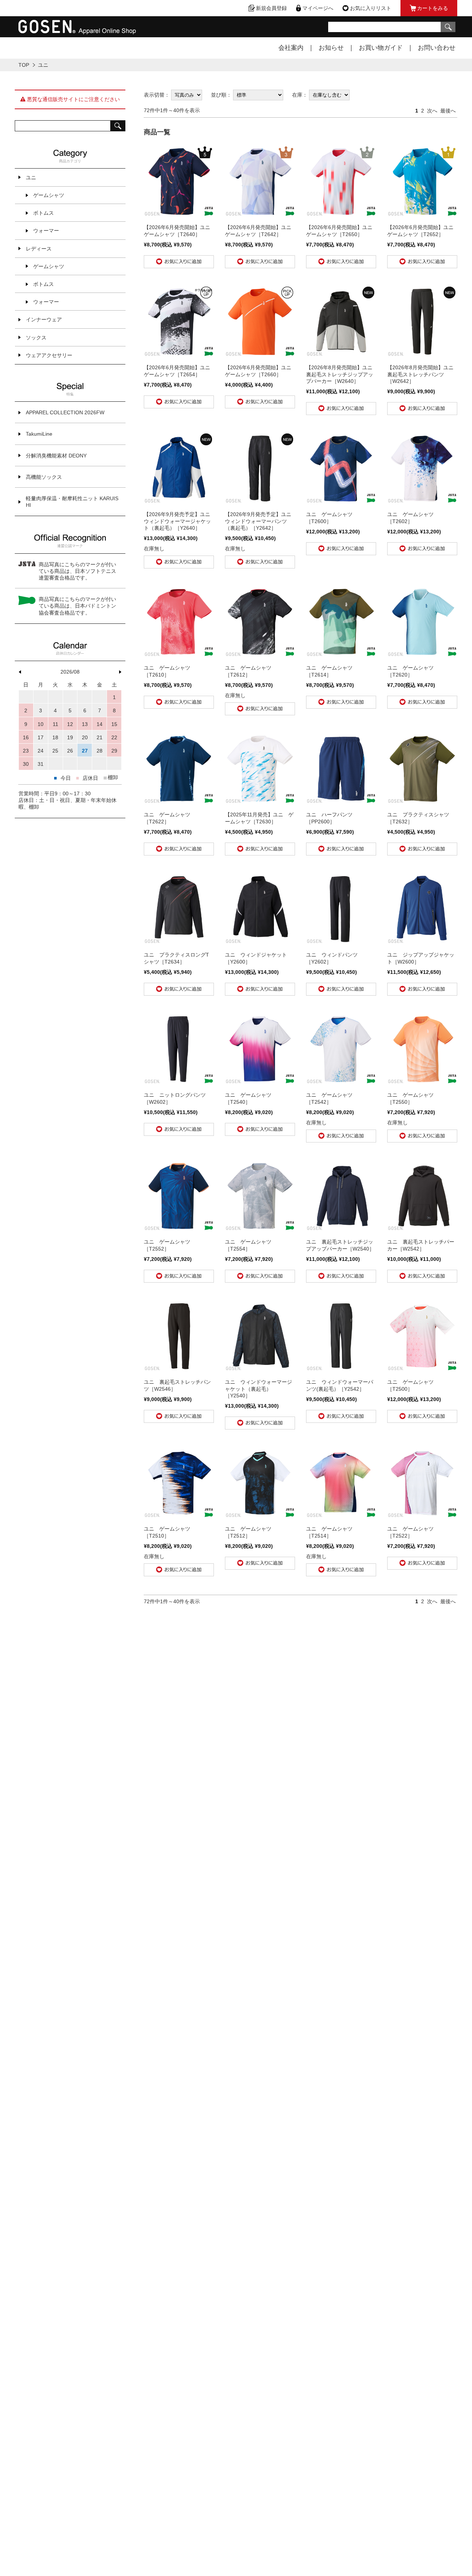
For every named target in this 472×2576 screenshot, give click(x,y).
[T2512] (260, 1515)
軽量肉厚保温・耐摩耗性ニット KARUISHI (72, 502)
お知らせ (331, 48)
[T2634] (179, 941)
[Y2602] (341, 941)
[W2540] (341, 1228)
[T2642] (260, 213)
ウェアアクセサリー (49, 355)
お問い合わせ (437, 48)
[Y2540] (260, 1368)
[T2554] (260, 1228)
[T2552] (179, 1228)
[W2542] (422, 1228)
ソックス (36, 338)
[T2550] (422, 1081)
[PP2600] (341, 801)
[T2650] (341, 213)
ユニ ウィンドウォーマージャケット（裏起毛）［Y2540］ (258, 1389)
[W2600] (422, 941)
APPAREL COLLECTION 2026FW (65, 412)
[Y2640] (179, 500)
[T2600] (341, 500)
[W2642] (422, 353)
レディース (39, 249)
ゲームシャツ (49, 195)
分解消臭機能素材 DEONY (56, 456)
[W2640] (341, 353)
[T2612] (260, 654)
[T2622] (179, 801)
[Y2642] (260, 500)
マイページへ (318, 8)
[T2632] (422, 801)
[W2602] (179, 1081)
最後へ (448, 111)
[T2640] (179, 213)
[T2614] (341, 654)
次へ (432, 111)
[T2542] (341, 1081)
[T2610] (179, 654)
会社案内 (291, 48)
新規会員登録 (271, 8)
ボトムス (44, 213)
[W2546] (179, 1368)
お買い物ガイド (381, 48)
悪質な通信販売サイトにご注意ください (73, 99)
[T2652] (422, 213)
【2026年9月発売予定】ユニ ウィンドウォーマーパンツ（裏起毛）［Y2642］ (261, 521)
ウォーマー (46, 231)
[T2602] (422, 500)
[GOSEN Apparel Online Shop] (77, 31)
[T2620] (422, 654)
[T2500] (422, 1368)
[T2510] (179, 1515)
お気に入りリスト (371, 8)
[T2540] (260, 1081)
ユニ (31, 177)
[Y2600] (260, 941)
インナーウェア (44, 319)
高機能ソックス (44, 477)
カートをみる (433, 8)
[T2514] (341, 1515)
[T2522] (422, 1515)
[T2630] (260, 801)
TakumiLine (39, 434)
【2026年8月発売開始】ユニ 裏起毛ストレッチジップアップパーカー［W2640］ (342, 374)
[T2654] (179, 353)
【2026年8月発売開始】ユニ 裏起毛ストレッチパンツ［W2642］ (423, 374)
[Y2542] (341, 1368)
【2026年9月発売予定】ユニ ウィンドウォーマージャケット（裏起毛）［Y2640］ (180, 521)
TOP (24, 65)
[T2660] (260, 353)
